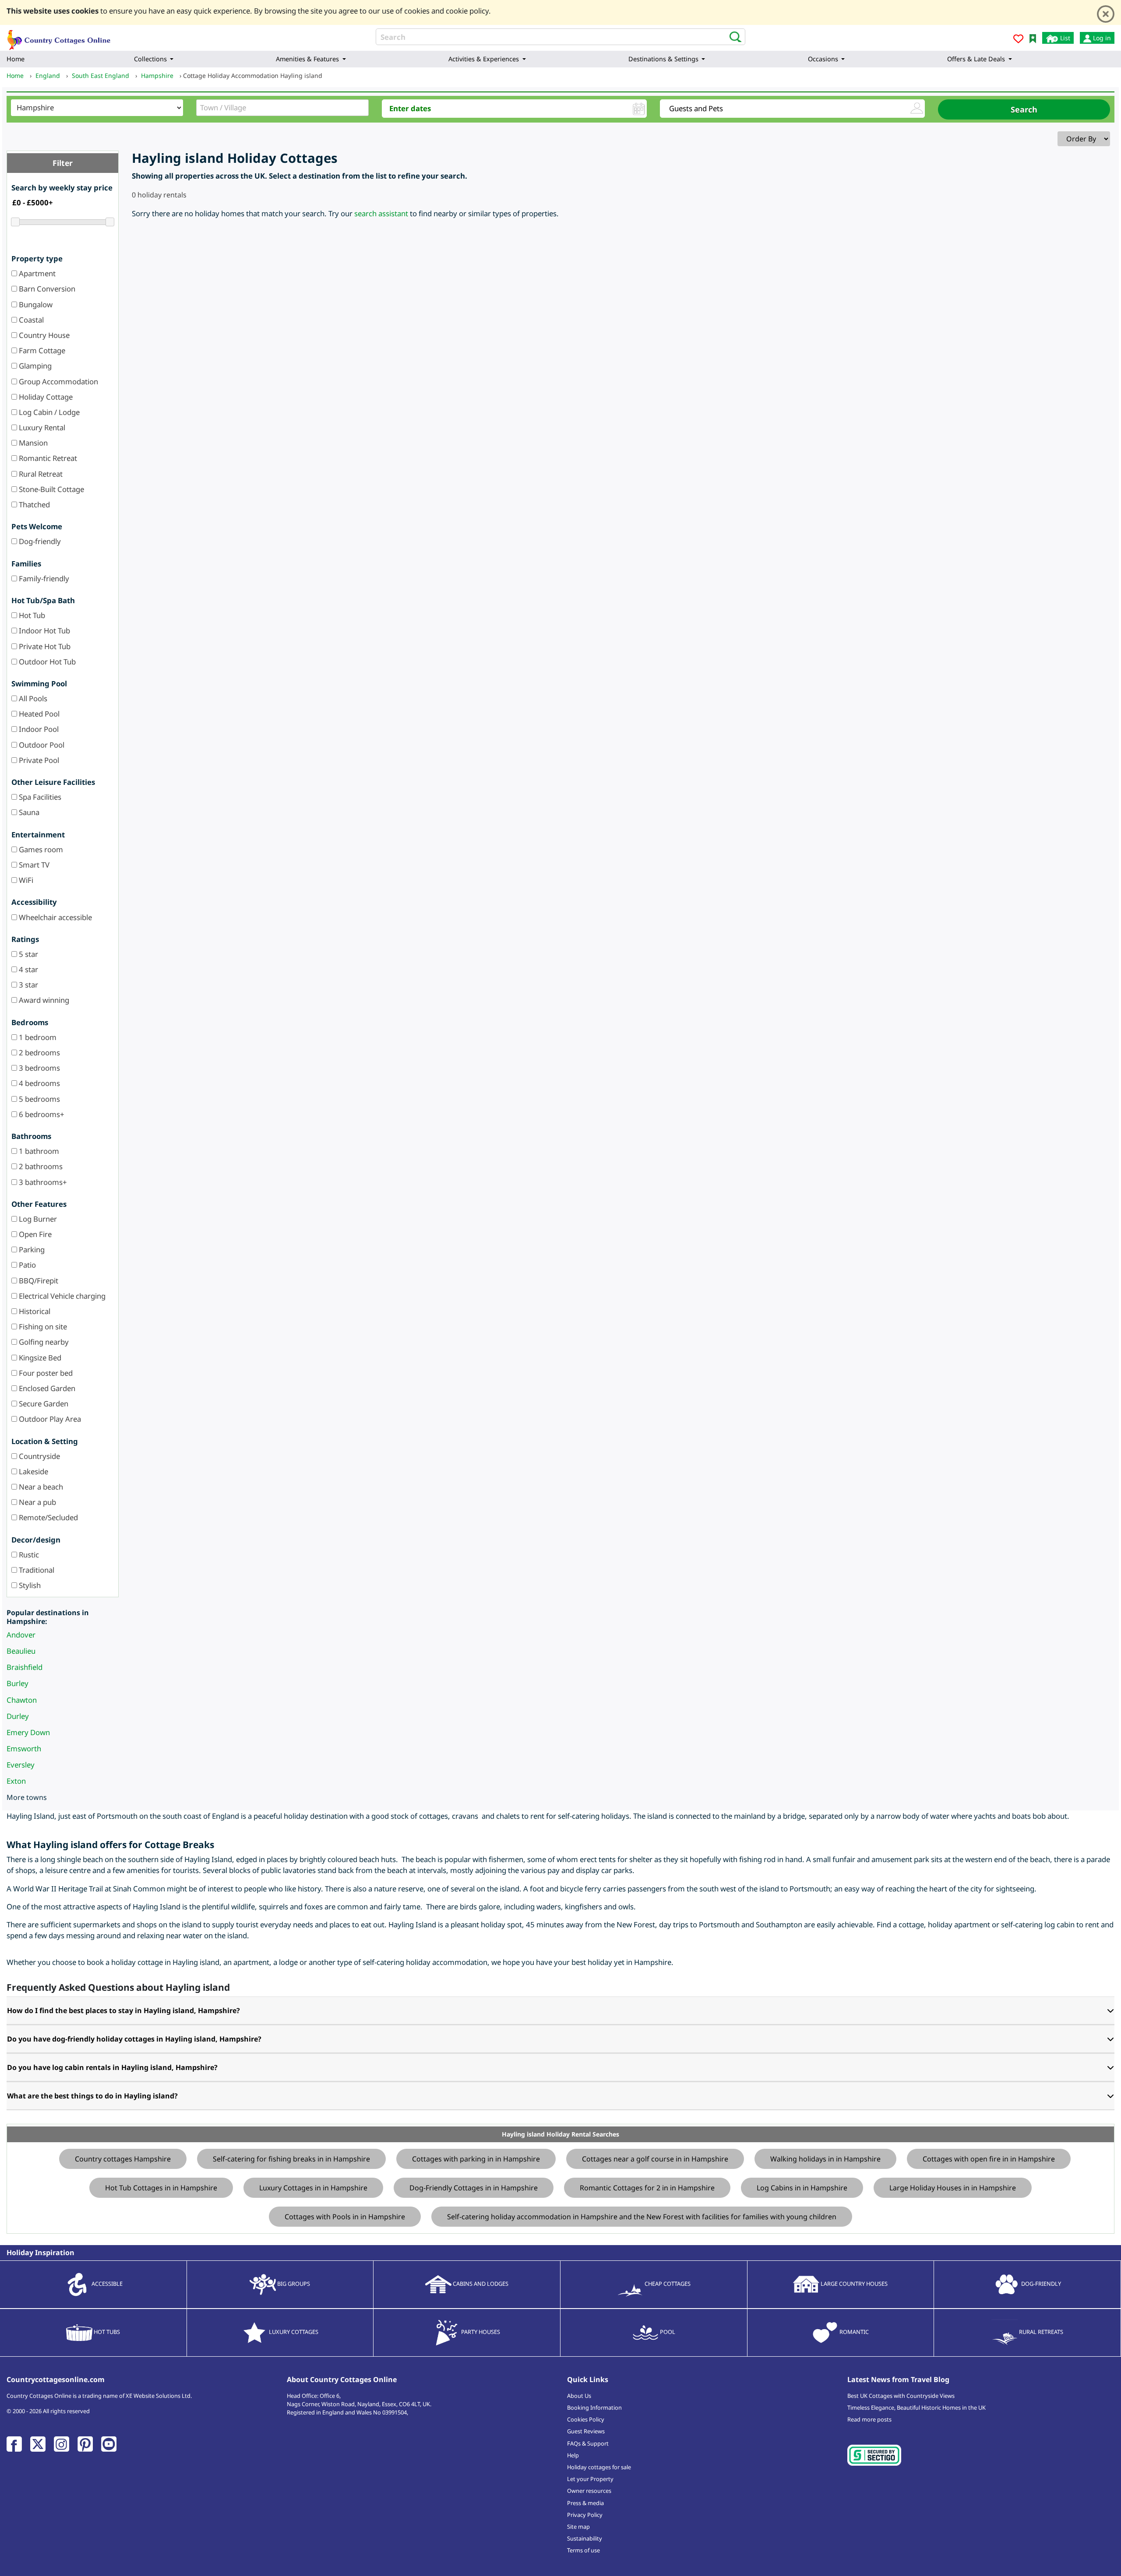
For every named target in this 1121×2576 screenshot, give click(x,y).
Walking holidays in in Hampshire (825, 2159)
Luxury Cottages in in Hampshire (313, 2188)
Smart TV (33, 865)
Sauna (28, 812)
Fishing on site (42, 1327)
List (1064, 38)
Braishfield (25, 1667)
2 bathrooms (40, 1166)
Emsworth (24, 1748)
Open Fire (34, 1234)
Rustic (28, 1555)
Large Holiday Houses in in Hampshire (953, 2188)
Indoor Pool (38, 729)
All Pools (32, 698)
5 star (28, 954)
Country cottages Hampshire (123, 2159)
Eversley (21, 1765)
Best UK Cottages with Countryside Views (901, 2396)
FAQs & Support (588, 2443)
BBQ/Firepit (38, 1281)
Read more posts (869, 2419)
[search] (733, 36)
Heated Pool (38, 714)
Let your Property (590, 2479)
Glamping (34, 366)
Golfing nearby (43, 1342)
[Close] (1106, 14)
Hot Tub (31, 615)
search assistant (381, 213)
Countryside (39, 1456)
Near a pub (37, 1502)
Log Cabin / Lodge (48, 412)
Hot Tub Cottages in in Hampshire (161, 2188)
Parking (31, 1249)
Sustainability (585, 2538)
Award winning (43, 1000)
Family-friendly (43, 578)
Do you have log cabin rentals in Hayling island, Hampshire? (112, 2067)
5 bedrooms (39, 1099)
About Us (579, 2396)
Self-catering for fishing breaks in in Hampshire (291, 2159)
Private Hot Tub (44, 646)
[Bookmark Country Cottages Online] (1033, 38)
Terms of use (583, 2550)
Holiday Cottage (45, 397)
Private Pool (38, 760)
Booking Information (594, 2407)
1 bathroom (38, 1151)
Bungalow (35, 304)
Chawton (22, 1700)
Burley (18, 1683)
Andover (21, 1635)
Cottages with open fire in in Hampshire (989, 2159)
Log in (1101, 38)
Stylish (29, 1585)
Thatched (33, 504)
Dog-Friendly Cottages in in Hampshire (474, 2188)
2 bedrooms (39, 1053)
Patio (26, 1265)
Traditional (36, 1570)
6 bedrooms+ (41, 1114)
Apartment (36, 273)
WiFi (25, 880)
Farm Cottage (41, 350)
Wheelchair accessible (55, 917)
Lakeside (33, 1471)
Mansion (32, 443)
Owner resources (589, 2491)
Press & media (585, 2503)
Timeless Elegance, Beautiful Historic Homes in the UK (917, 2407)
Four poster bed (45, 1373)
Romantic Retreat (47, 458)
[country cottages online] (59, 37)
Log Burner (37, 1219)
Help (573, 2455)
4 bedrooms (39, 1083)
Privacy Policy (585, 2515)
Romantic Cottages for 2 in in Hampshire (647, 2188)
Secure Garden (43, 1404)
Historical (34, 1311)
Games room (40, 849)
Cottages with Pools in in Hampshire (345, 2217)
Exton (16, 1781)
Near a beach (40, 1487)
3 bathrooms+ (42, 1182)
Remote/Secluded (48, 1517)
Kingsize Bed (39, 1358)
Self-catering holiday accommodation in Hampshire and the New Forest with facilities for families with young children (642, 2217)
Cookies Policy (586, 2419)
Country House (43, 335)
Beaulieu (21, 1651)
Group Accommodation (58, 381)
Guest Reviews (586, 2431)
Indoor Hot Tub (44, 631)
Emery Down (28, 1732)
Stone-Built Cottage (51, 489)
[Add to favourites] (1018, 40)
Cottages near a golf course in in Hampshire (655, 2159)
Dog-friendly (39, 541)
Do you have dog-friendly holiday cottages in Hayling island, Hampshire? (134, 2039)
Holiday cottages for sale (599, 2467)
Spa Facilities (39, 797)
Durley (18, 1716)
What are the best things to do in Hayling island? (92, 2096)
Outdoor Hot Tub (46, 662)
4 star (28, 969)
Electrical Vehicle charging (61, 1296)
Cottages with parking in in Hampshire (476, 2159)
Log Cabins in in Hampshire (802, 2188)
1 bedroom (37, 1037)
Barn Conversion (46, 289)
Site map (578, 2527)
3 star (28, 985)
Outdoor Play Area (49, 1419)
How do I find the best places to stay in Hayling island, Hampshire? (123, 2010)
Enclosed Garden (46, 1388)
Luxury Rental (41, 427)
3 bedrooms (39, 1068)
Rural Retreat (40, 474)
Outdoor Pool (41, 745)
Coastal (30, 320)
